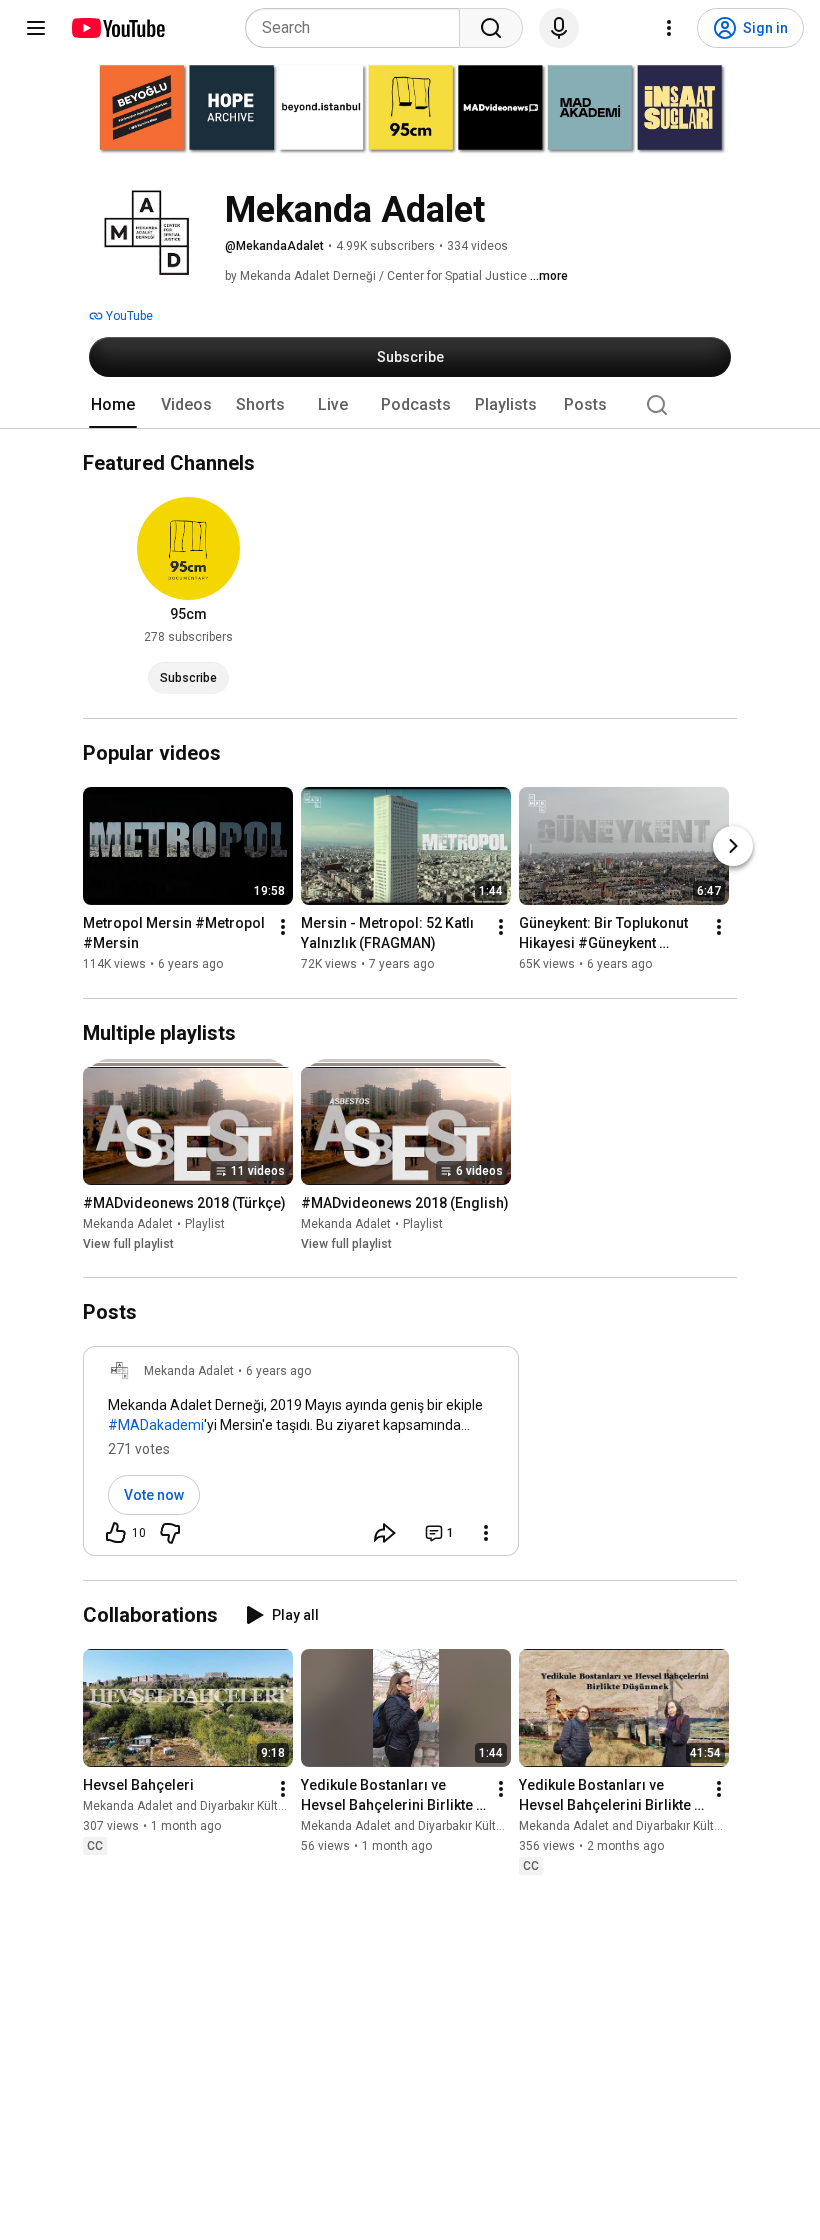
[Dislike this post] (170, 1533)
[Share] (385, 1533)
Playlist (205, 1224)
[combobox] (358, 28)
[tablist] (410, 405)
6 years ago (278, 1371)
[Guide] (36, 28)
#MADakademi (156, 1425)
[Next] (733, 847)
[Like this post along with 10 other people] (116, 1533)
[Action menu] (486, 1533)
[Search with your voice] (559, 28)
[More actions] (283, 928)
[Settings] (669, 28)
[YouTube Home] (117, 28)
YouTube (128, 316)
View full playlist (128, 1244)
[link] (301, 1457)
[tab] (113, 405)
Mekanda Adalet (128, 1224)
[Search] (491, 28)
